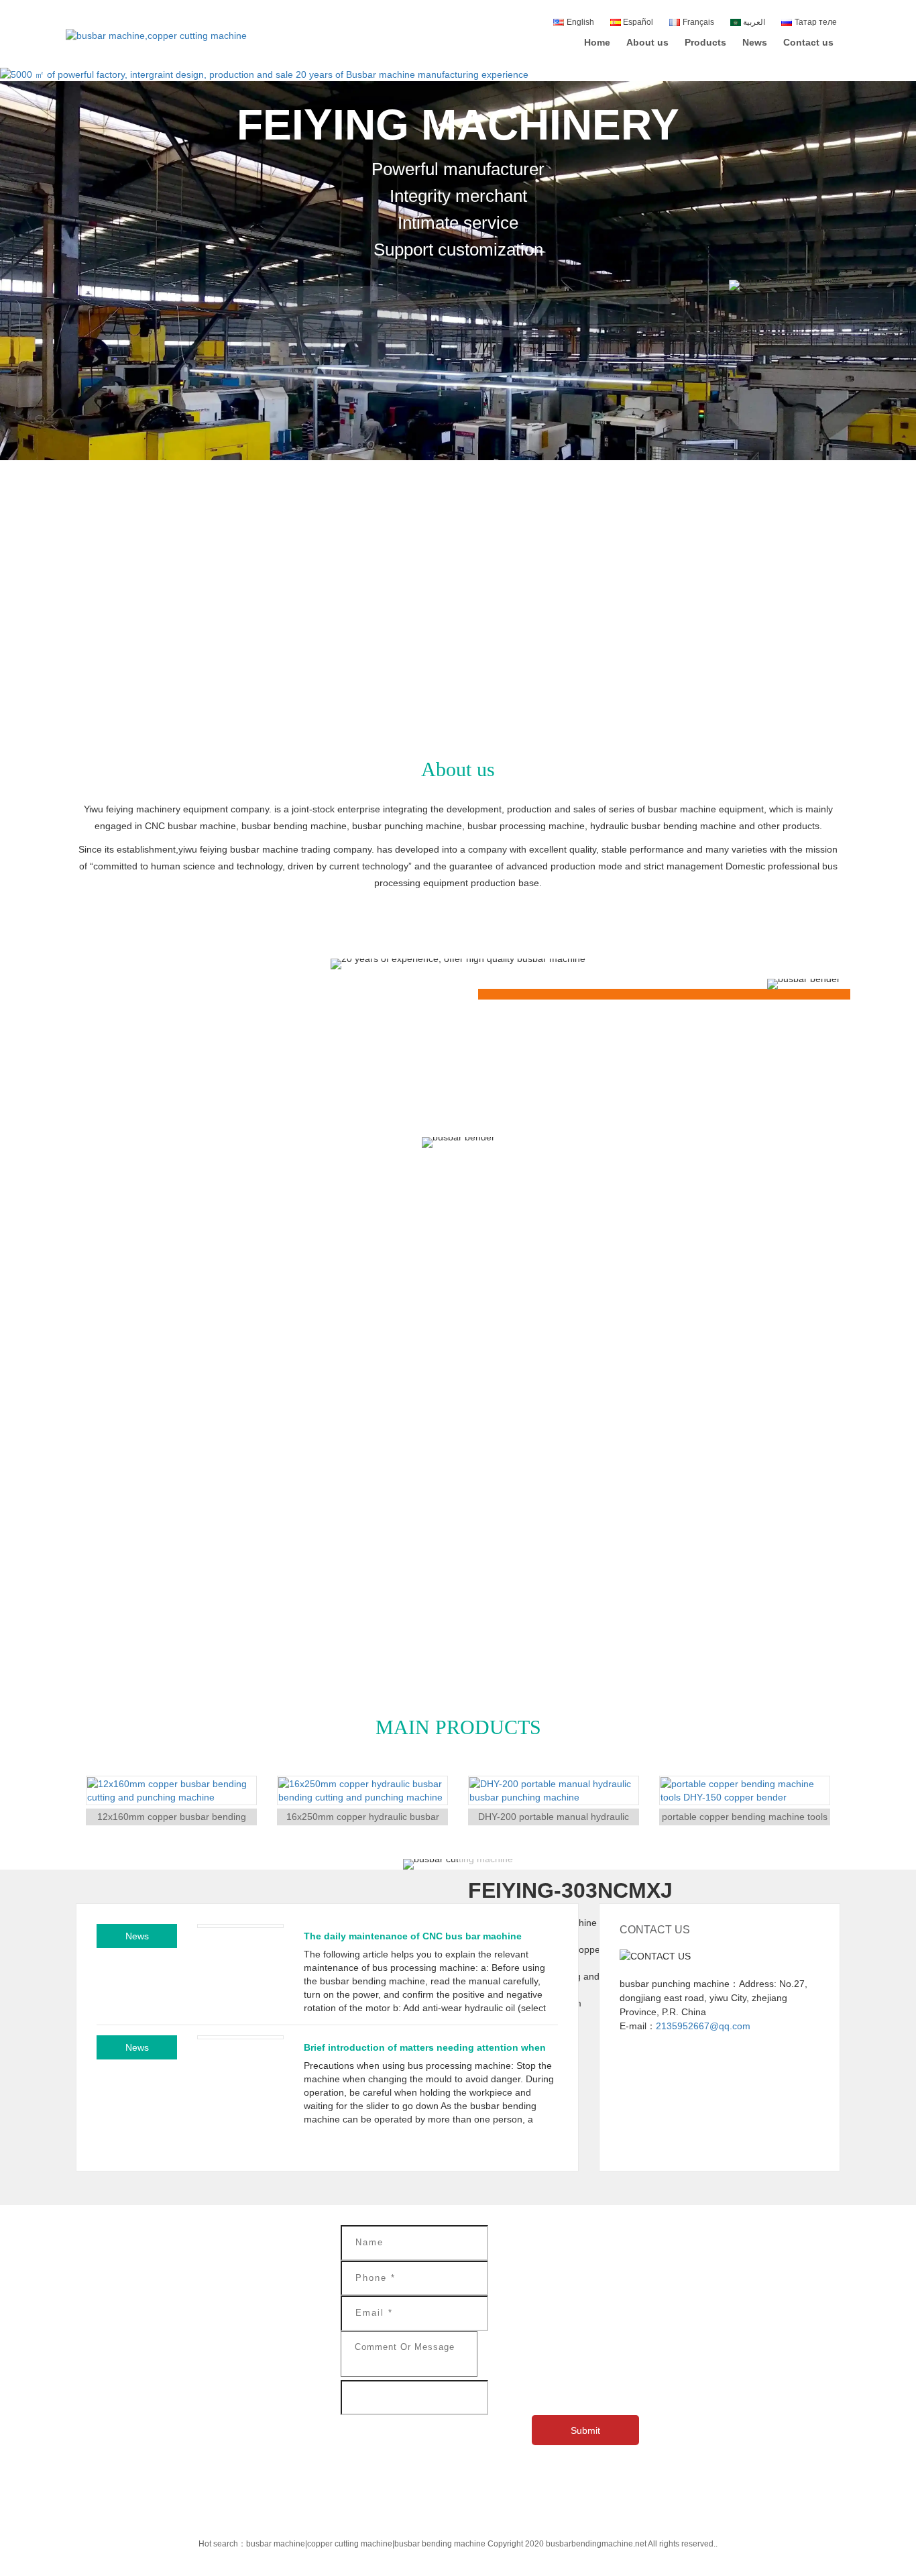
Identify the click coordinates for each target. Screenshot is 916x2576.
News (755, 42)
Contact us (808, 42)
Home (597, 42)
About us (647, 42)
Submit (585, 2430)
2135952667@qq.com (703, 2026)
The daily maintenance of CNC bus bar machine (413, 1936)
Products (705, 42)
